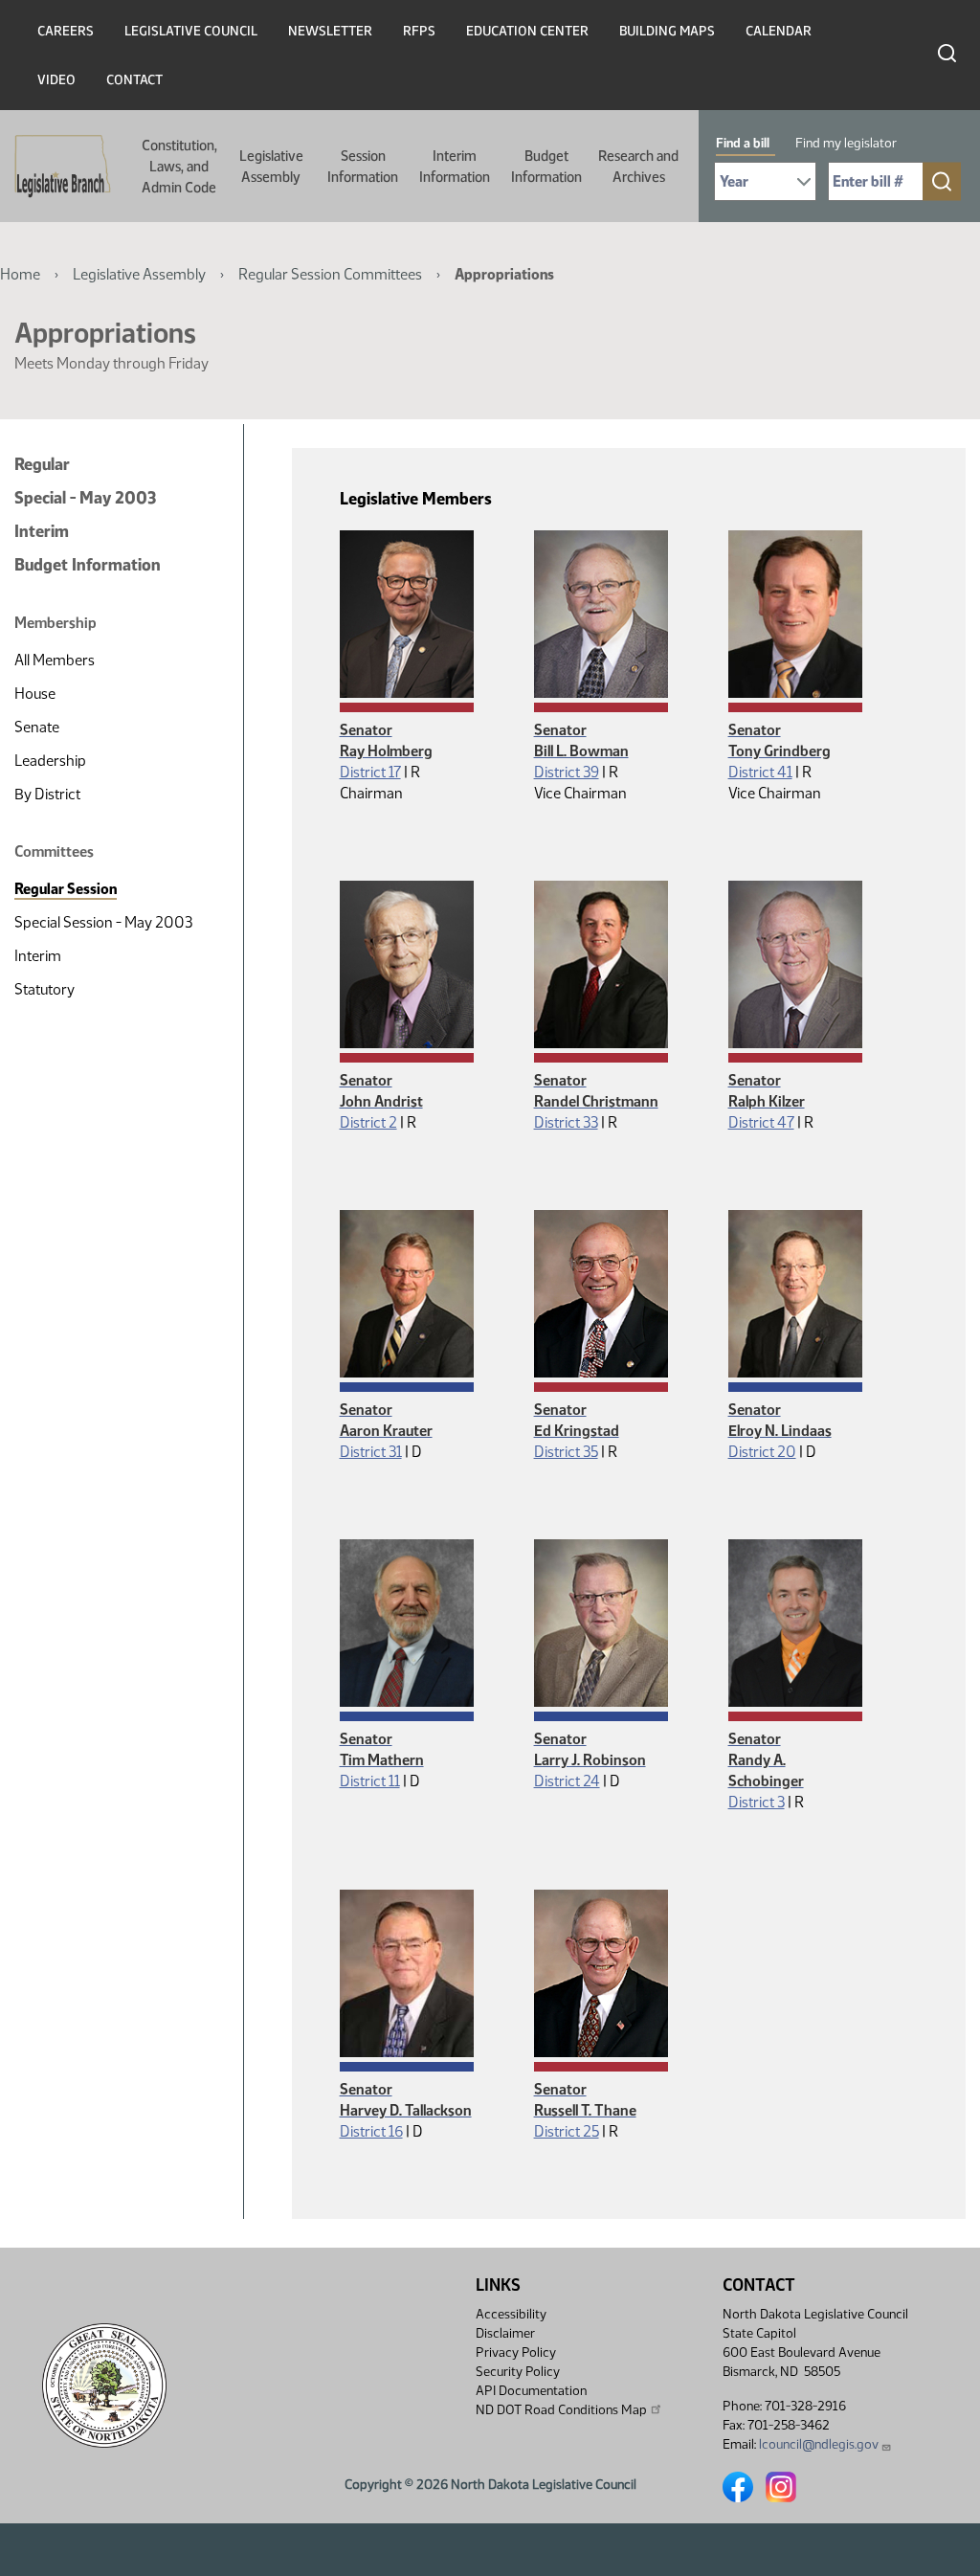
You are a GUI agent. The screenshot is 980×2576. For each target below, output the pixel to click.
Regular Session (66, 889)
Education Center (527, 31)
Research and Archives (638, 167)
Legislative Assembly (271, 167)
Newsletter (330, 31)
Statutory (45, 989)
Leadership (50, 761)
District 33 (566, 1122)
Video (56, 80)
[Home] (56, 167)
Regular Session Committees (330, 274)
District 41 (760, 772)
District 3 (757, 1802)
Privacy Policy (516, 2352)
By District (47, 794)
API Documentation (531, 2391)
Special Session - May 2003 (103, 922)
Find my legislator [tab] (846, 143)
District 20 (762, 1452)
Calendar (779, 31)
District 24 (567, 1781)
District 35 (566, 1452)
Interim (42, 531)
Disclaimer (505, 2333)
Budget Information (546, 167)
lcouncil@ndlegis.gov (819, 2444)
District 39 (567, 772)
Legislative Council (191, 31)
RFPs (419, 31)
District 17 (370, 772)
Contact (134, 80)
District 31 (371, 1452)
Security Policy (518, 2372)
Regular (42, 464)
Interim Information (455, 167)
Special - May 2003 (85, 498)
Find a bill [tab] (743, 143)
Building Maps (667, 31)
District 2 (368, 1122)
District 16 (371, 2131)
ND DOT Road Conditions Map (561, 2410)
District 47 (761, 1122)
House (35, 694)
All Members (55, 660)
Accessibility (511, 2314)
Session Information (363, 167)
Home (20, 274)
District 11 (370, 1781)
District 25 (567, 2131)
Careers (66, 31)
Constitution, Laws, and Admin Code (179, 167)
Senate (37, 727)
